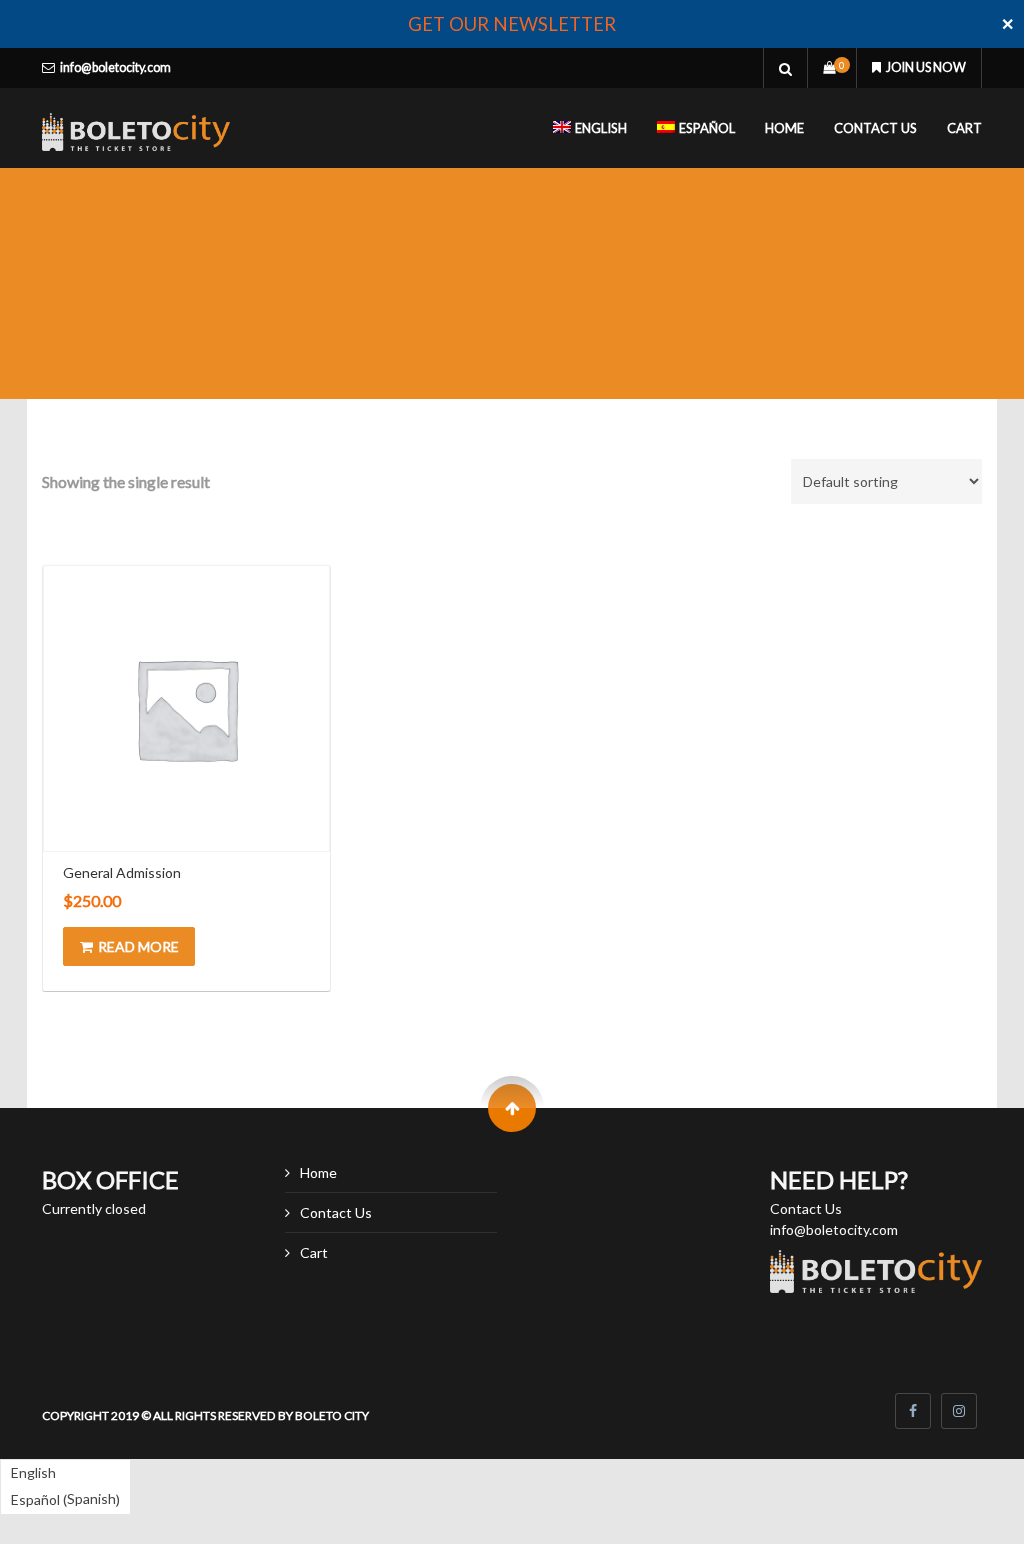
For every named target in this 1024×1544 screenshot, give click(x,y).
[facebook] (913, 1411)
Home (784, 128)
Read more (138, 946)
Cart (964, 128)
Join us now (926, 67)
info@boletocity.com (115, 67)
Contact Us (875, 128)
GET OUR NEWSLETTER (512, 24)
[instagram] (959, 1411)
